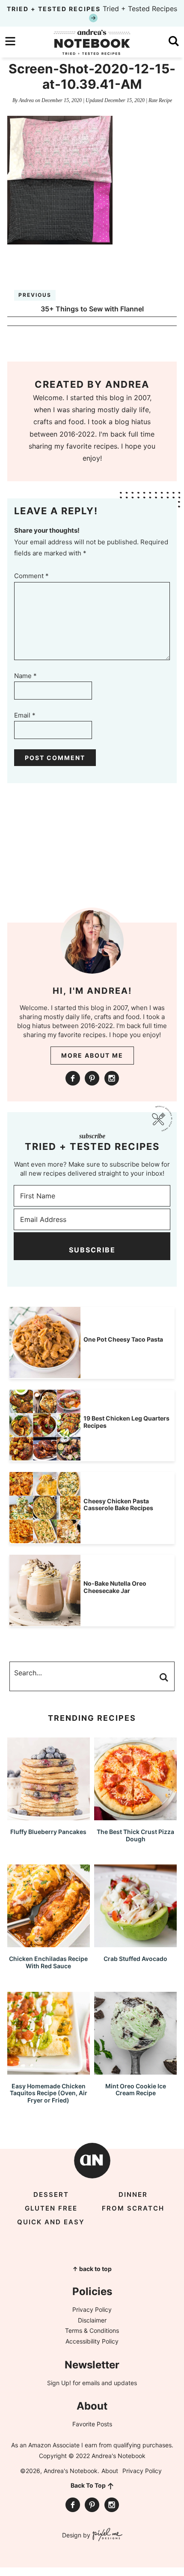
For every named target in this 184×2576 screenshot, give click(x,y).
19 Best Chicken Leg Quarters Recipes (126, 1422)
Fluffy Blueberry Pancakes (48, 1832)
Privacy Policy (92, 2309)
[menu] (10, 41)
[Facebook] (73, 1078)
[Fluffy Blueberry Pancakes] (49, 1816)
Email (25, 715)
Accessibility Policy (92, 2341)
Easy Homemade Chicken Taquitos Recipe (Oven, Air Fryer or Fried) (49, 2093)
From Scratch (133, 2208)
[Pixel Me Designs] (106, 2535)
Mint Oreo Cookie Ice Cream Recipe (136, 2090)
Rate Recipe (160, 100)
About (110, 2471)
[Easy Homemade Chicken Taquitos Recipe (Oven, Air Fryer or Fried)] (49, 2071)
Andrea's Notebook (92, 42)
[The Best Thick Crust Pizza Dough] (135, 1816)
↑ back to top (92, 2269)
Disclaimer (92, 2320)
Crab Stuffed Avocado (135, 1959)
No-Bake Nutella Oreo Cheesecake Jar (115, 1587)
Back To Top (88, 2485)
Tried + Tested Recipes (92, 9)
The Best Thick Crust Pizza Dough (135, 1835)
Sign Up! (59, 2383)
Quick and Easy (51, 2222)
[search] (174, 41)
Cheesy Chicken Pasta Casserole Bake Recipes (118, 1505)
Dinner (133, 2194)
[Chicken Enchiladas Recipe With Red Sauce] (49, 1943)
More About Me (92, 1055)
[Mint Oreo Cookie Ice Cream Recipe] (135, 2071)
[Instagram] (112, 1078)
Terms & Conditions (92, 2330)
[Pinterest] (92, 1078)
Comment (31, 576)
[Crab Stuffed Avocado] (135, 1943)
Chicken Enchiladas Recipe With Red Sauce (48, 1962)
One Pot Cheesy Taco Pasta (123, 1339)
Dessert (51, 2194)
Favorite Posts (92, 2424)
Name (25, 676)
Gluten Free (51, 2208)
